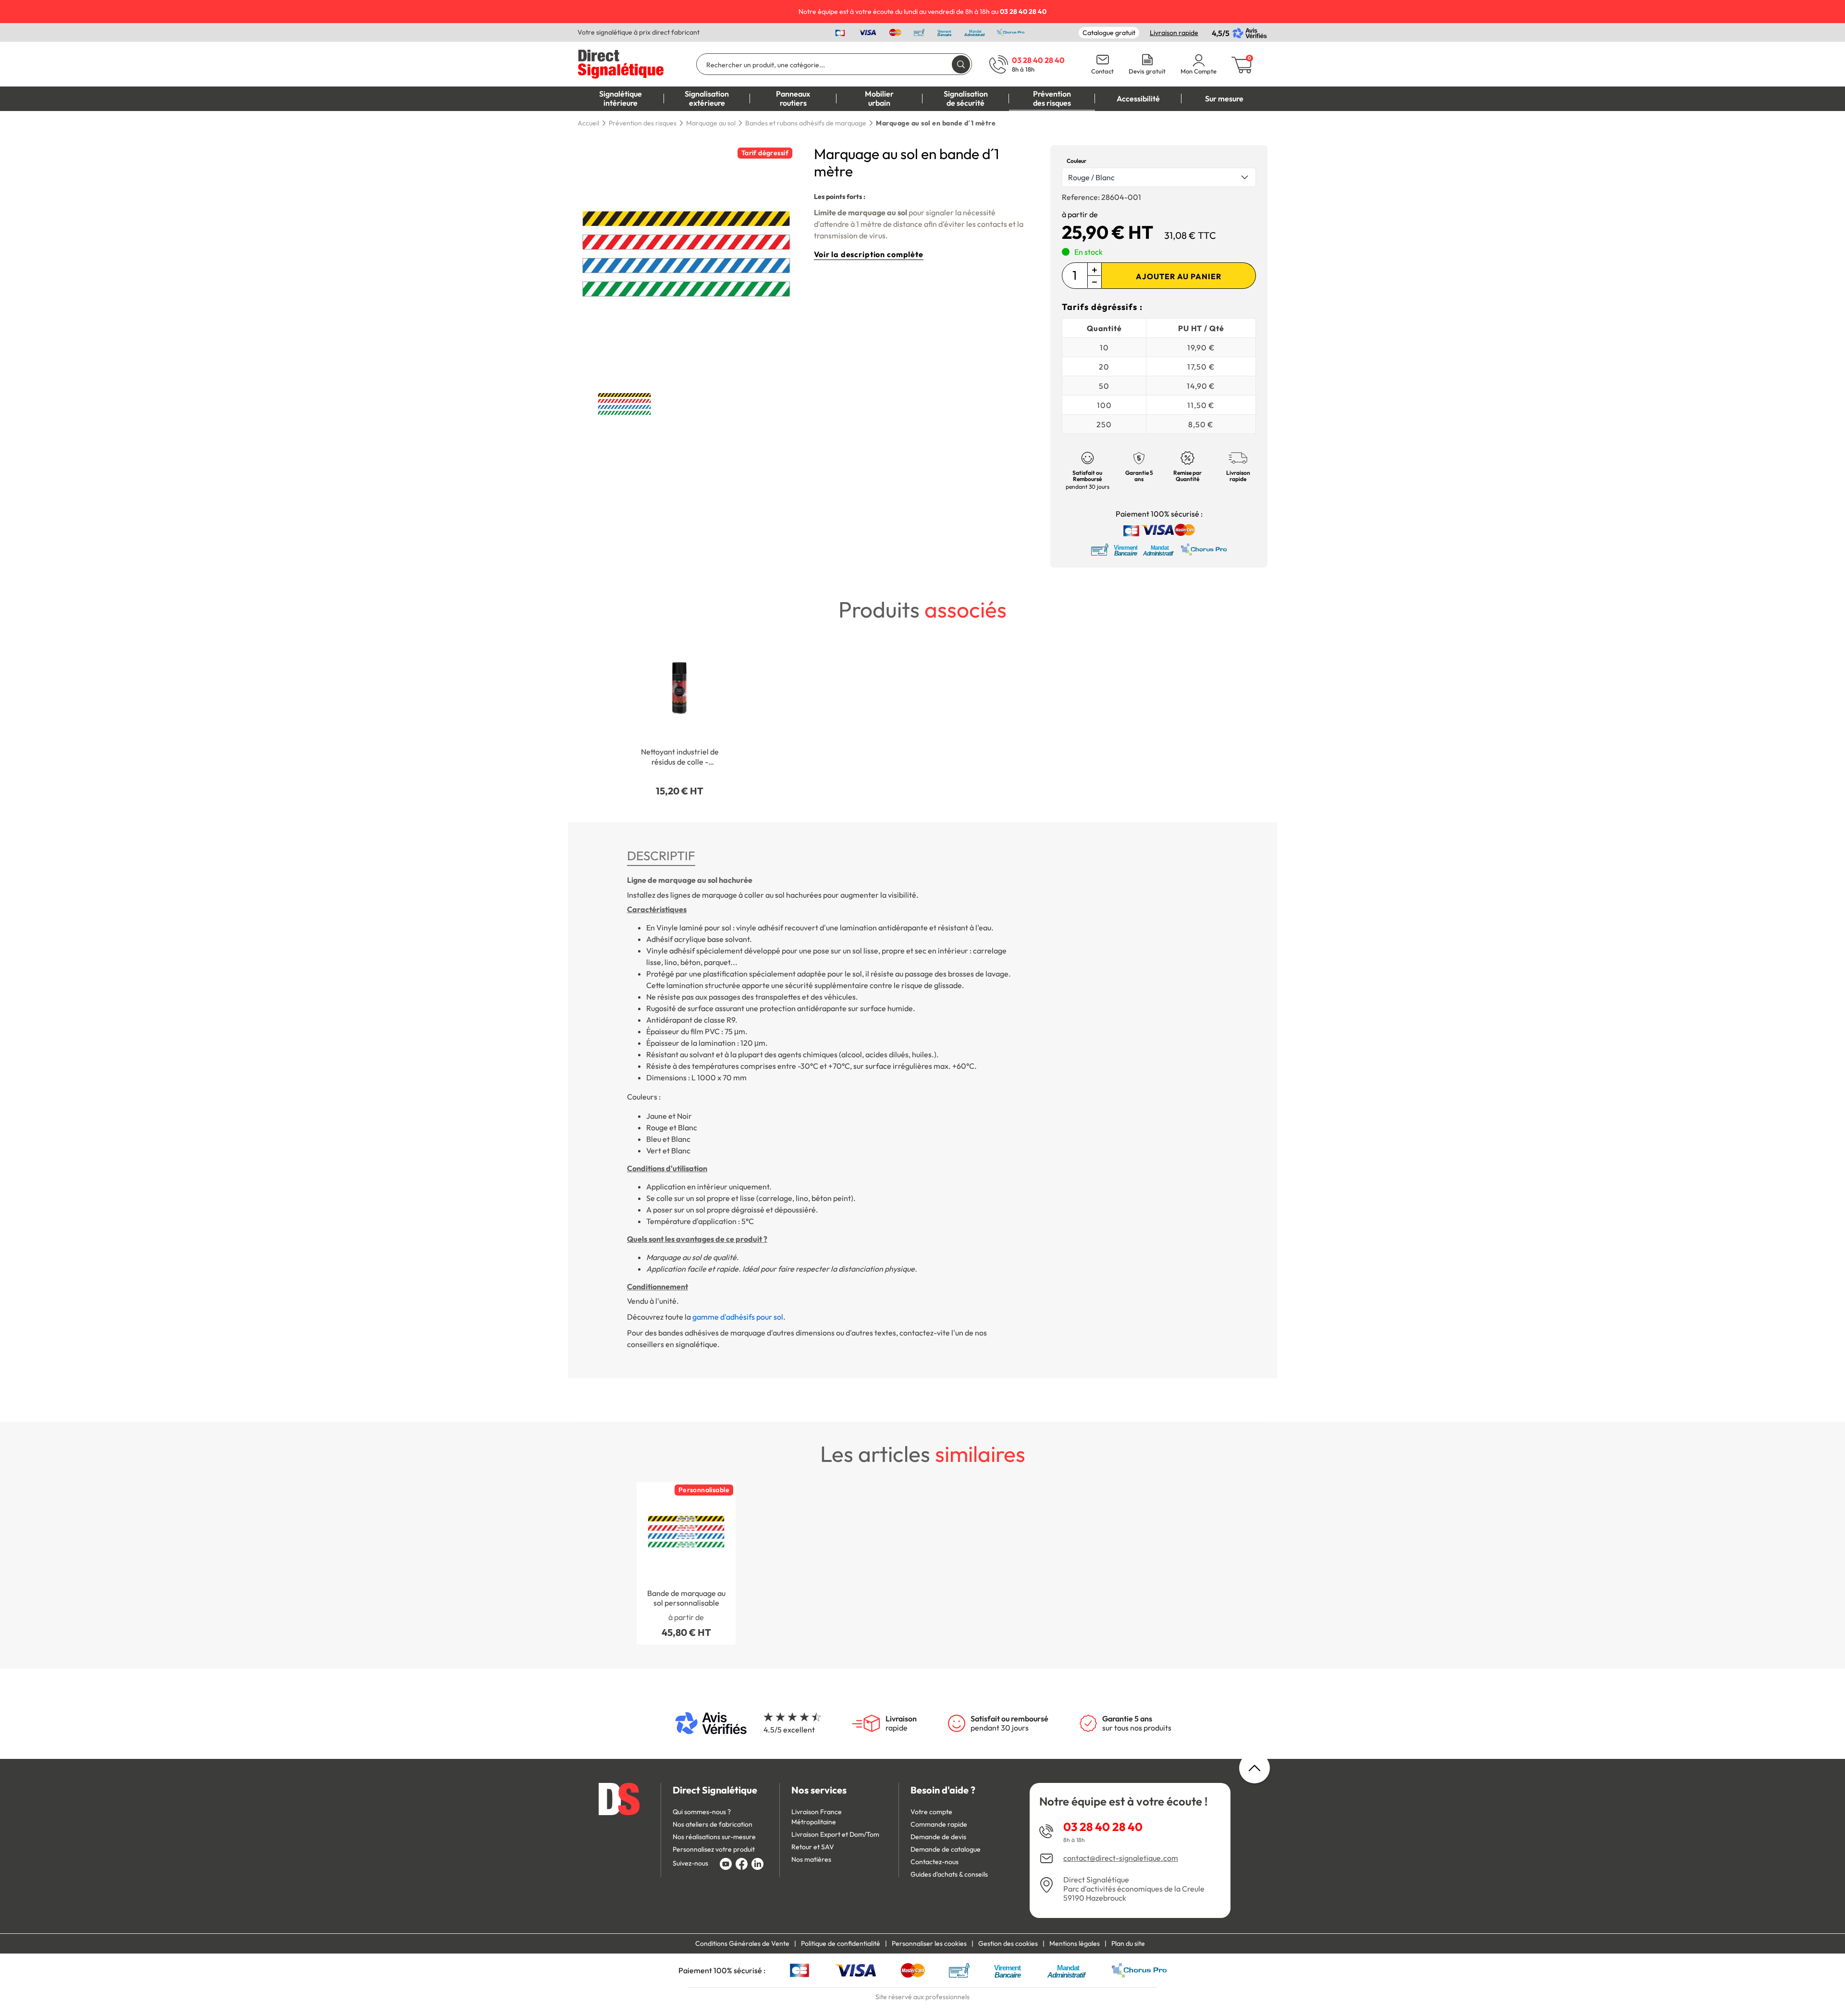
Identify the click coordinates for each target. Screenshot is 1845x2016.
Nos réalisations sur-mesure (714, 1837)
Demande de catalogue (946, 1849)
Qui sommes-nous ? (702, 1812)
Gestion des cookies (1008, 1943)
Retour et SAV (813, 1847)
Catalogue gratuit (1109, 33)
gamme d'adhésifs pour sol (738, 1317)
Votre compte (931, 1812)
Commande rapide (939, 1824)
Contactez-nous (935, 1862)
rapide (901, 1723)
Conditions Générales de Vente (742, 1943)
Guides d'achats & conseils (949, 1874)
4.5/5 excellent (789, 1730)
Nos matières (811, 1859)
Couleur (1076, 161)
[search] (961, 64)
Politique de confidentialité (841, 1943)
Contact (1102, 71)
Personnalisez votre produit (714, 1849)
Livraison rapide (1174, 33)
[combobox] (1159, 177)
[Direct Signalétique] (621, 63)
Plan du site (1128, 1943)
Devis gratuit (1147, 71)
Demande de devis (938, 1837)
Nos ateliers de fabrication (713, 1824)
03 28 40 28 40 (1103, 1827)
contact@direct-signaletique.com (1121, 1858)
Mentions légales (1075, 1943)
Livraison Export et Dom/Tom (835, 1834)
